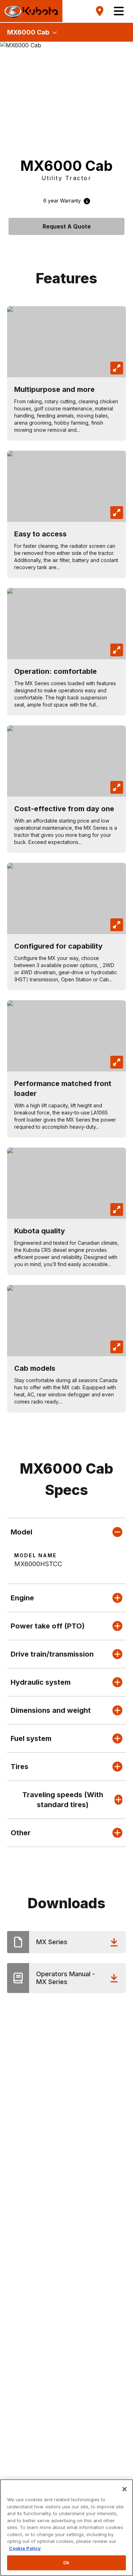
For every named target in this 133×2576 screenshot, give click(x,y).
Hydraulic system (41, 1682)
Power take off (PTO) (48, 1626)
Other (21, 1833)
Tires (20, 1767)
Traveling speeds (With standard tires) (63, 1800)
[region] (66, 2528)
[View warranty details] (85, 201)
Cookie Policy (25, 2548)
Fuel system (31, 1738)
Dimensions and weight (51, 1710)
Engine (22, 1598)
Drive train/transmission (52, 1654)
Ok (66, 2562)
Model (21, 1532)
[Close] (124, 2489)
